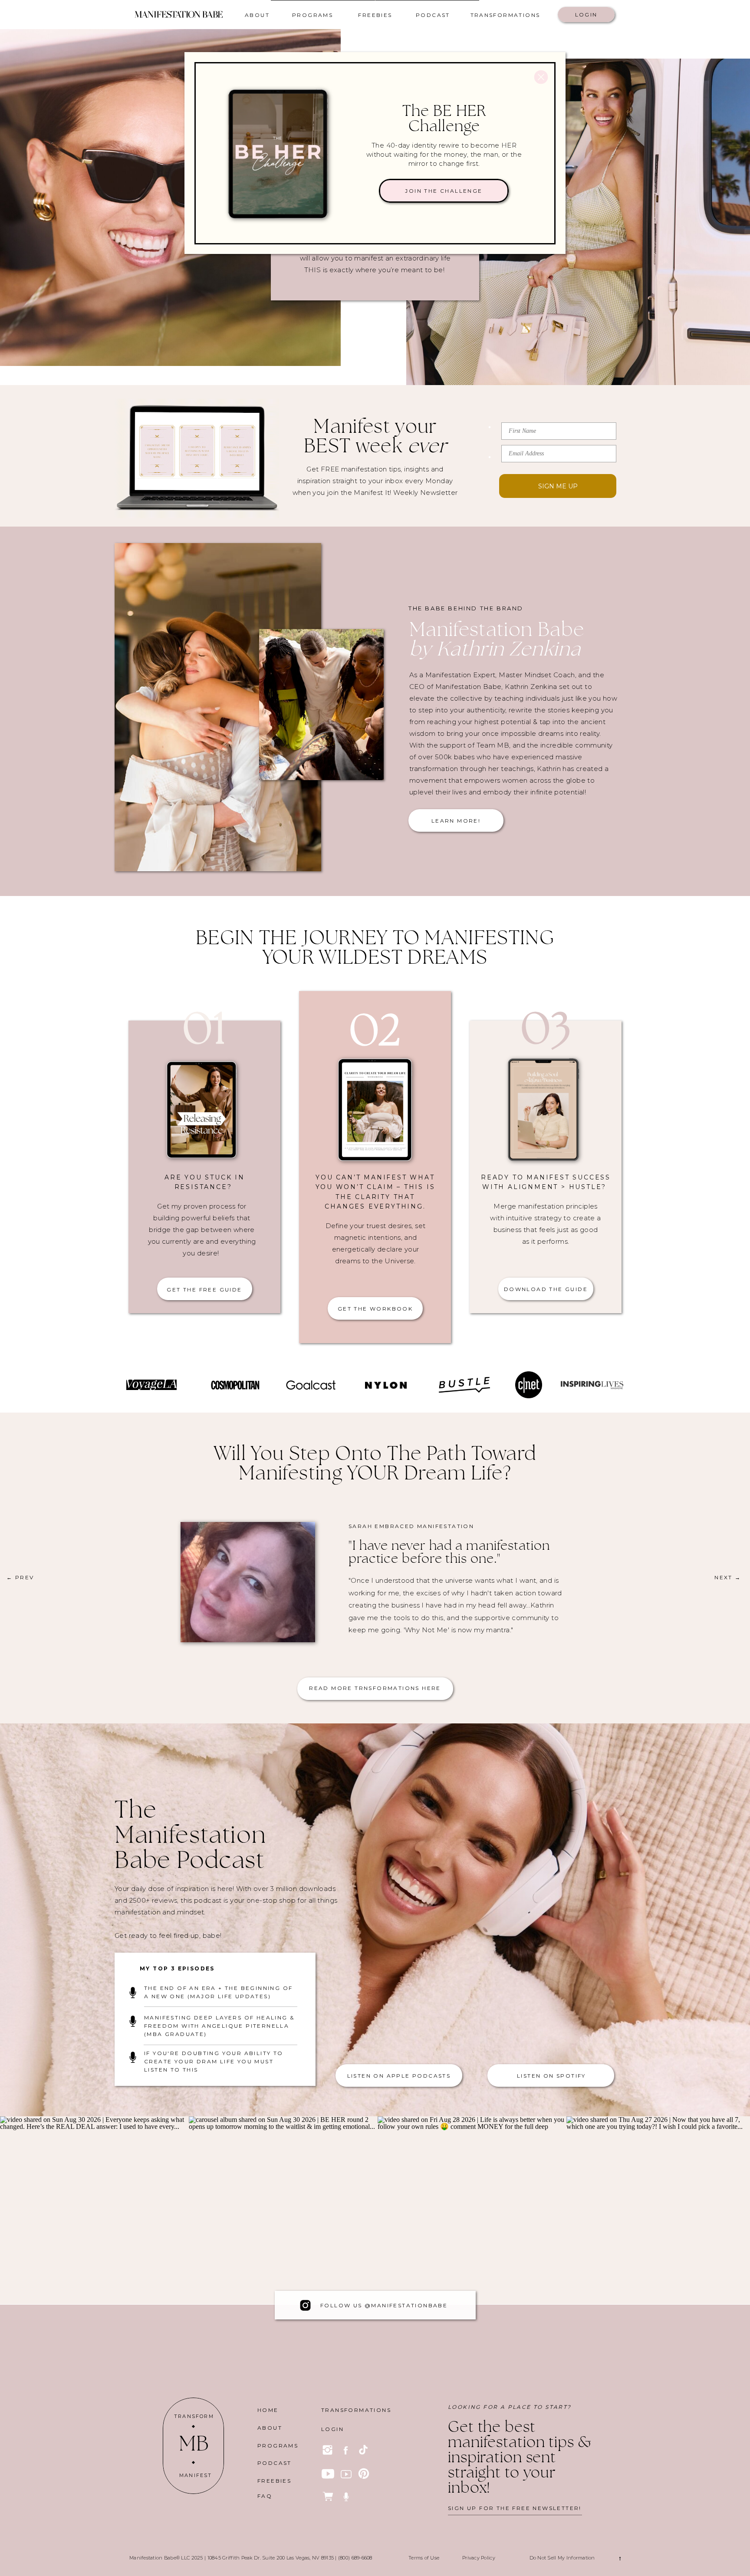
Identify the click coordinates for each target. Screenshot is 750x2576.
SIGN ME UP (558, 486)
